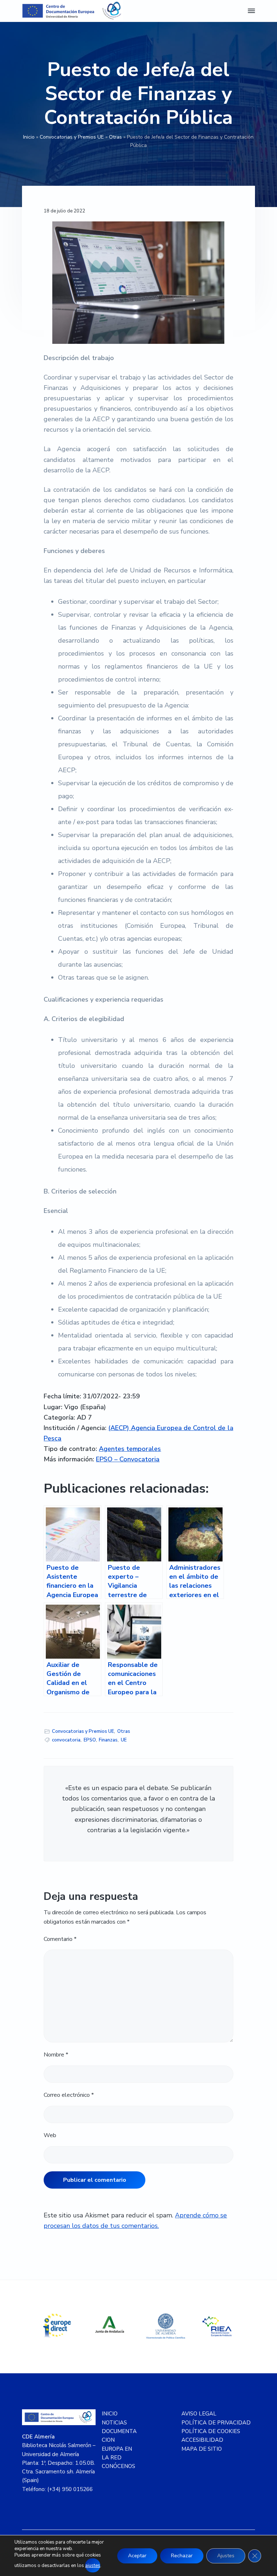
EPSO (90, 1740)
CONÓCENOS (118, 2466)
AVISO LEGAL (199, 2414)
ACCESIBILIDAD (202, 2440)
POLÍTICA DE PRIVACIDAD (216, 2423)
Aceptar (137, 2556)
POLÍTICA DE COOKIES (211, 2431)
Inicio (29, 137)
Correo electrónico (69, 2095)
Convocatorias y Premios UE (72, 137)
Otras (115, 137)
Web (50, 2135)
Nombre (56, 2055)
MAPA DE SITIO (202, 2449)
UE (124, 1740)
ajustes (93, 2566)
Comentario (60, 1939)
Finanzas (108, 1740)
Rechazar (182, 2556)
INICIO (110, 2414)
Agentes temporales (130, 1449)
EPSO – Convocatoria (128, 1459)
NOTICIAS (114, 2423)
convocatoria (66, 1740)
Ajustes (226, 2556)
